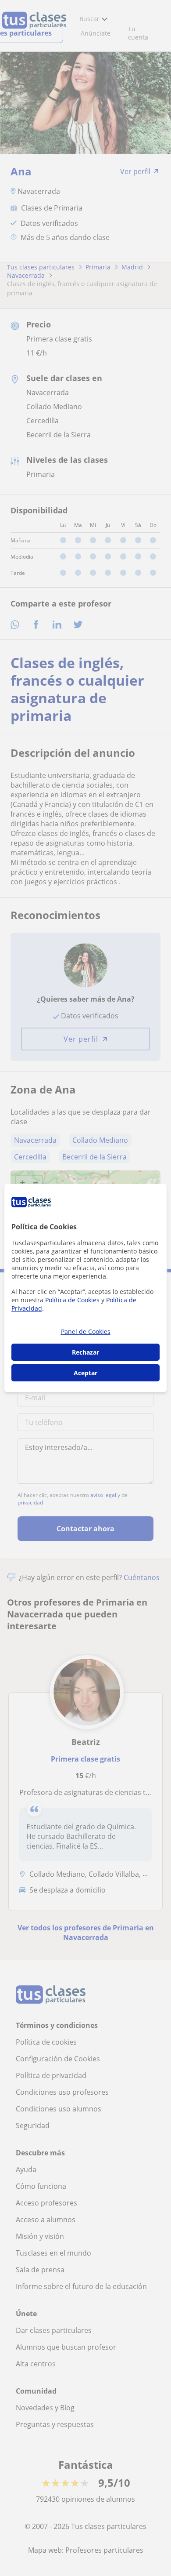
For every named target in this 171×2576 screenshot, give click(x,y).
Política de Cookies (72, 1300)
